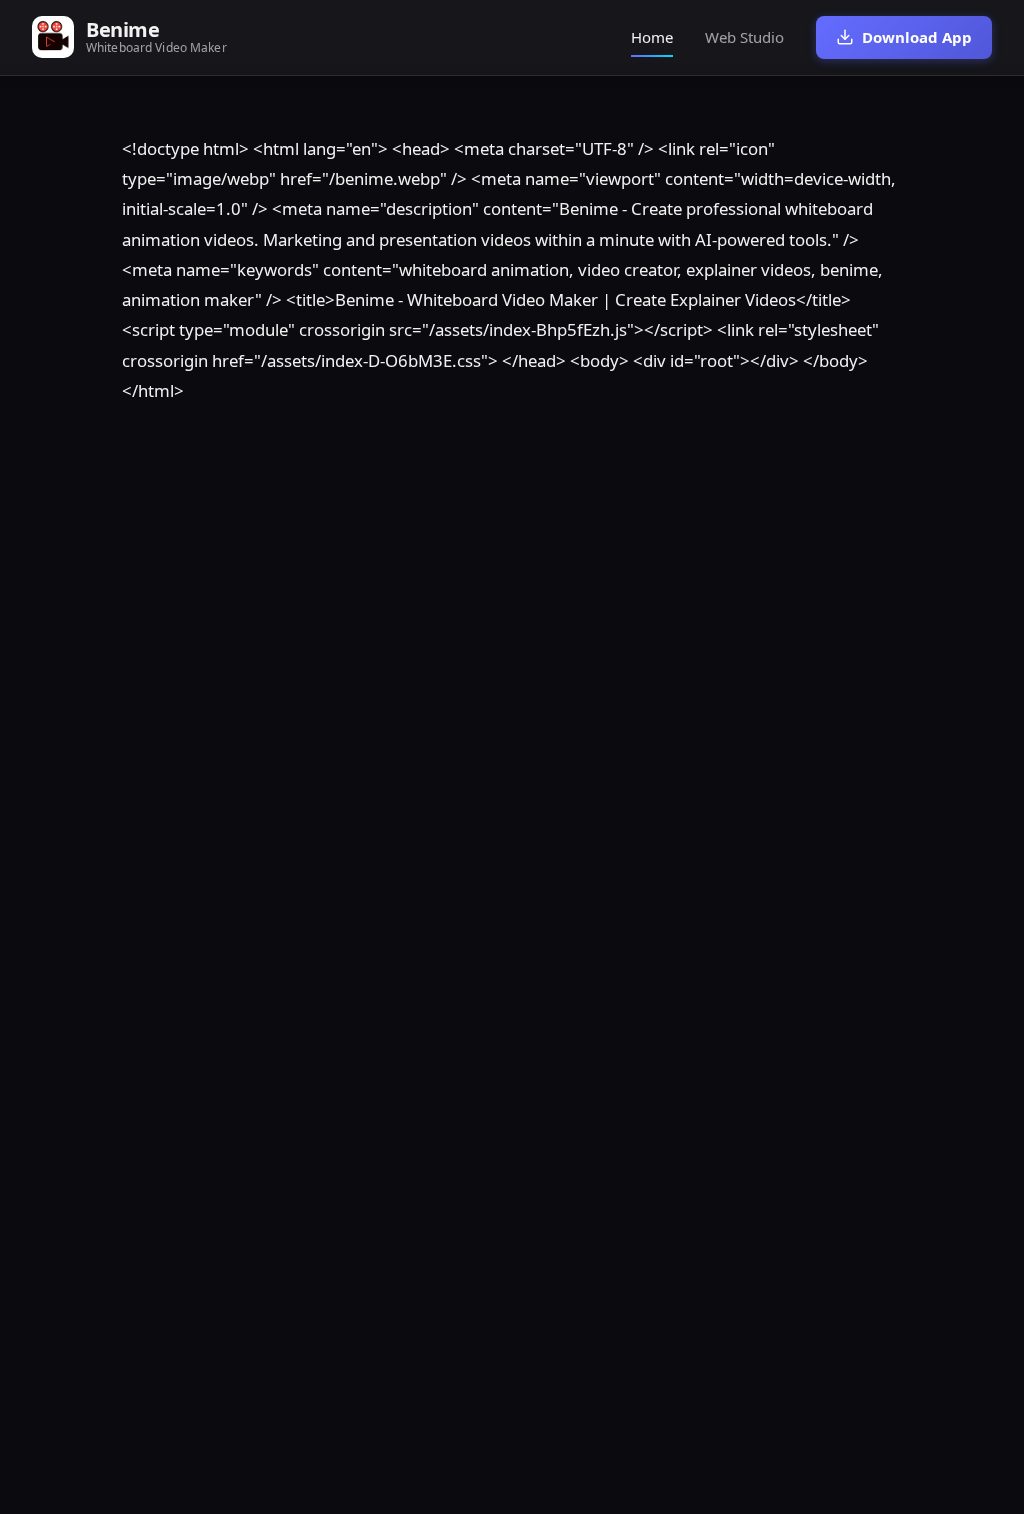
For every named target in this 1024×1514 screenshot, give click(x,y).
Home (652, 37)
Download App (917, 37)
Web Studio (744, 37)
